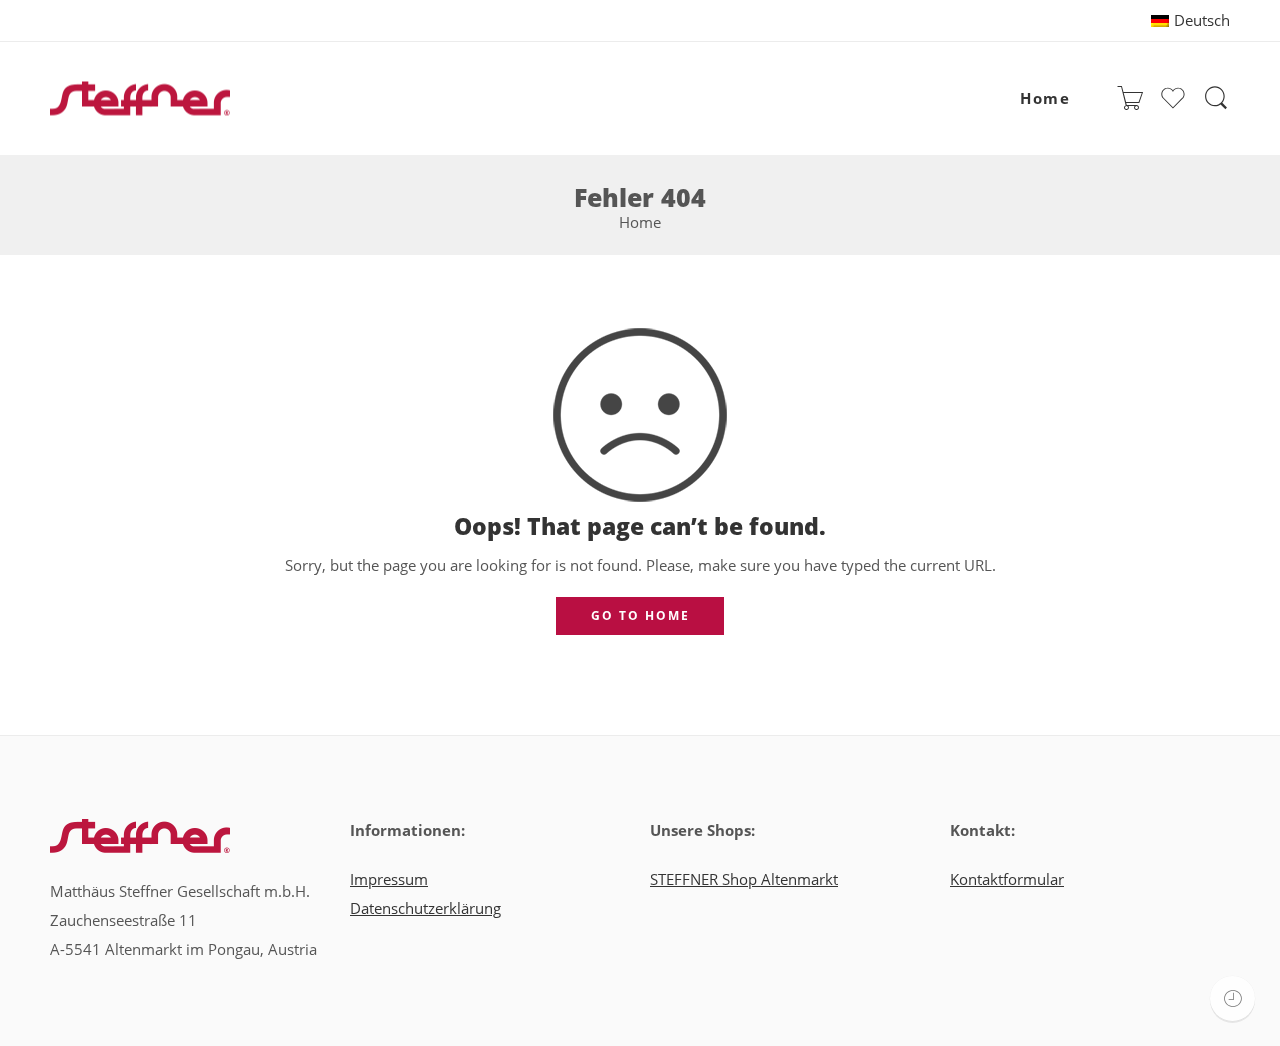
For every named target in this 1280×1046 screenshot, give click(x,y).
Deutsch (1202, 20)
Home (1045, 98)
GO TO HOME (640, 615)
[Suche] (1216, 99)
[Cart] (1130, 99)
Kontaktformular (1007, 879)
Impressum (389, 879)
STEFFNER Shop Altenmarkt (744, 879)
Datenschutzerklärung (425, 908)
